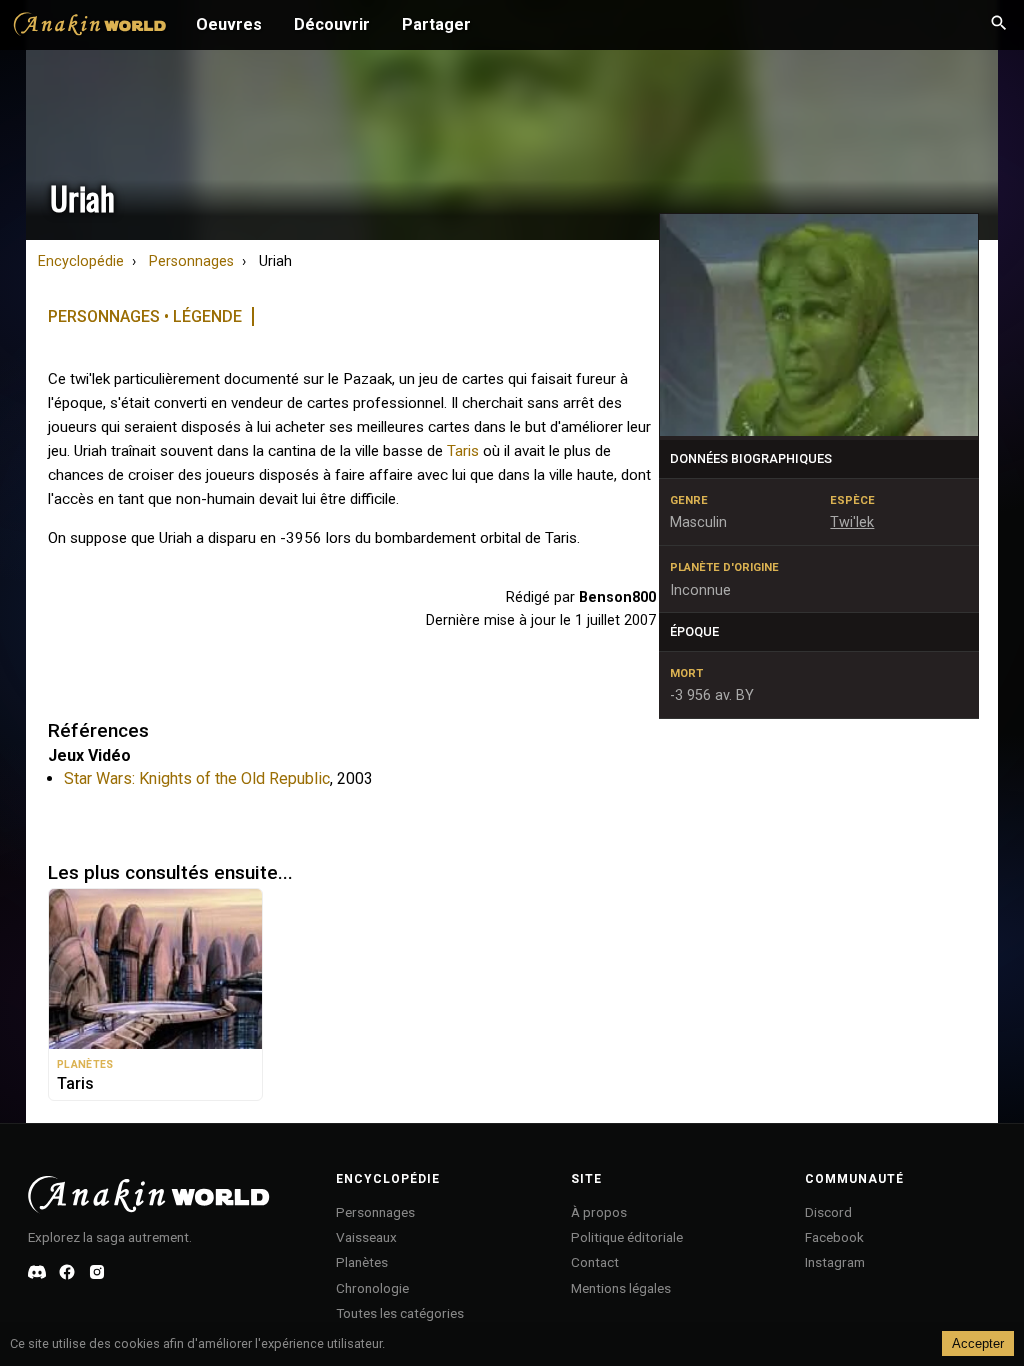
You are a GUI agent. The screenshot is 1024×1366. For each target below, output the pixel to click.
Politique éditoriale (627, 1237)
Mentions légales (621, 1288)
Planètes (362, 1262)
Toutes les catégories (400, 1313)
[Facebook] (67, 1272)
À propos (599, 1212)
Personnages (191, 261)
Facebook (834, 1237)
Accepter (978, 1343)
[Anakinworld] (90, 27)
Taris (463, 451)
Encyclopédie (81, 261)
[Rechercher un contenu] (999, 25)
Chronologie (372, 1288)
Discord (828, 1212)
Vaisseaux (366, 1237)
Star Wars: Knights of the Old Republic (197, 778)
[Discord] (37, 1272)
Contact (595, 1262)
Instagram (835, 1262)
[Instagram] (97, 1272)
